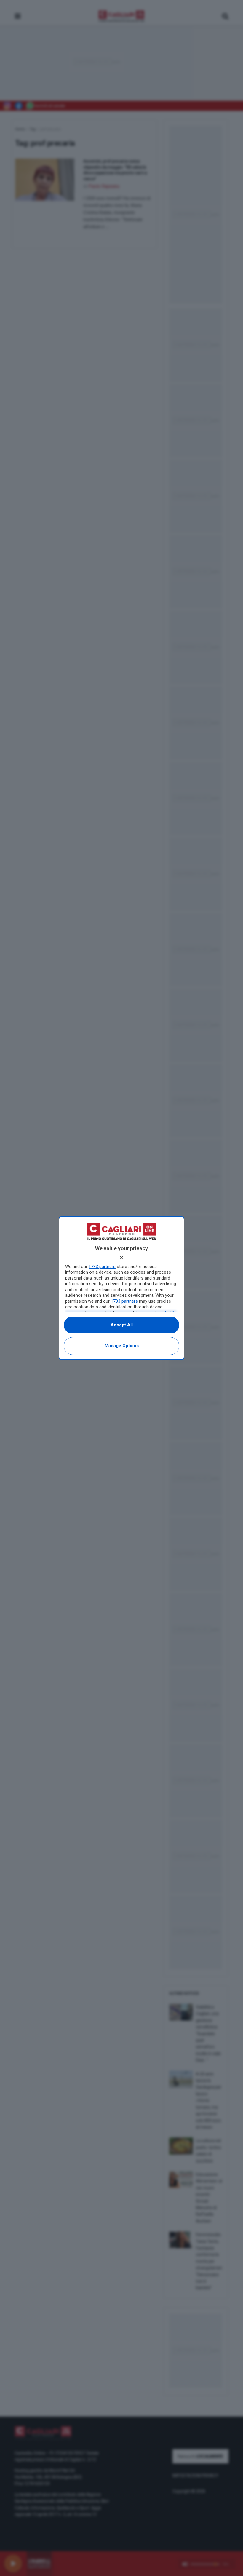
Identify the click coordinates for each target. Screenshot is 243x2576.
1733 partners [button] (102, 1267)
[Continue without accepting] (121, 1258)
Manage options (122, 1346)
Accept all (122, 1325)
